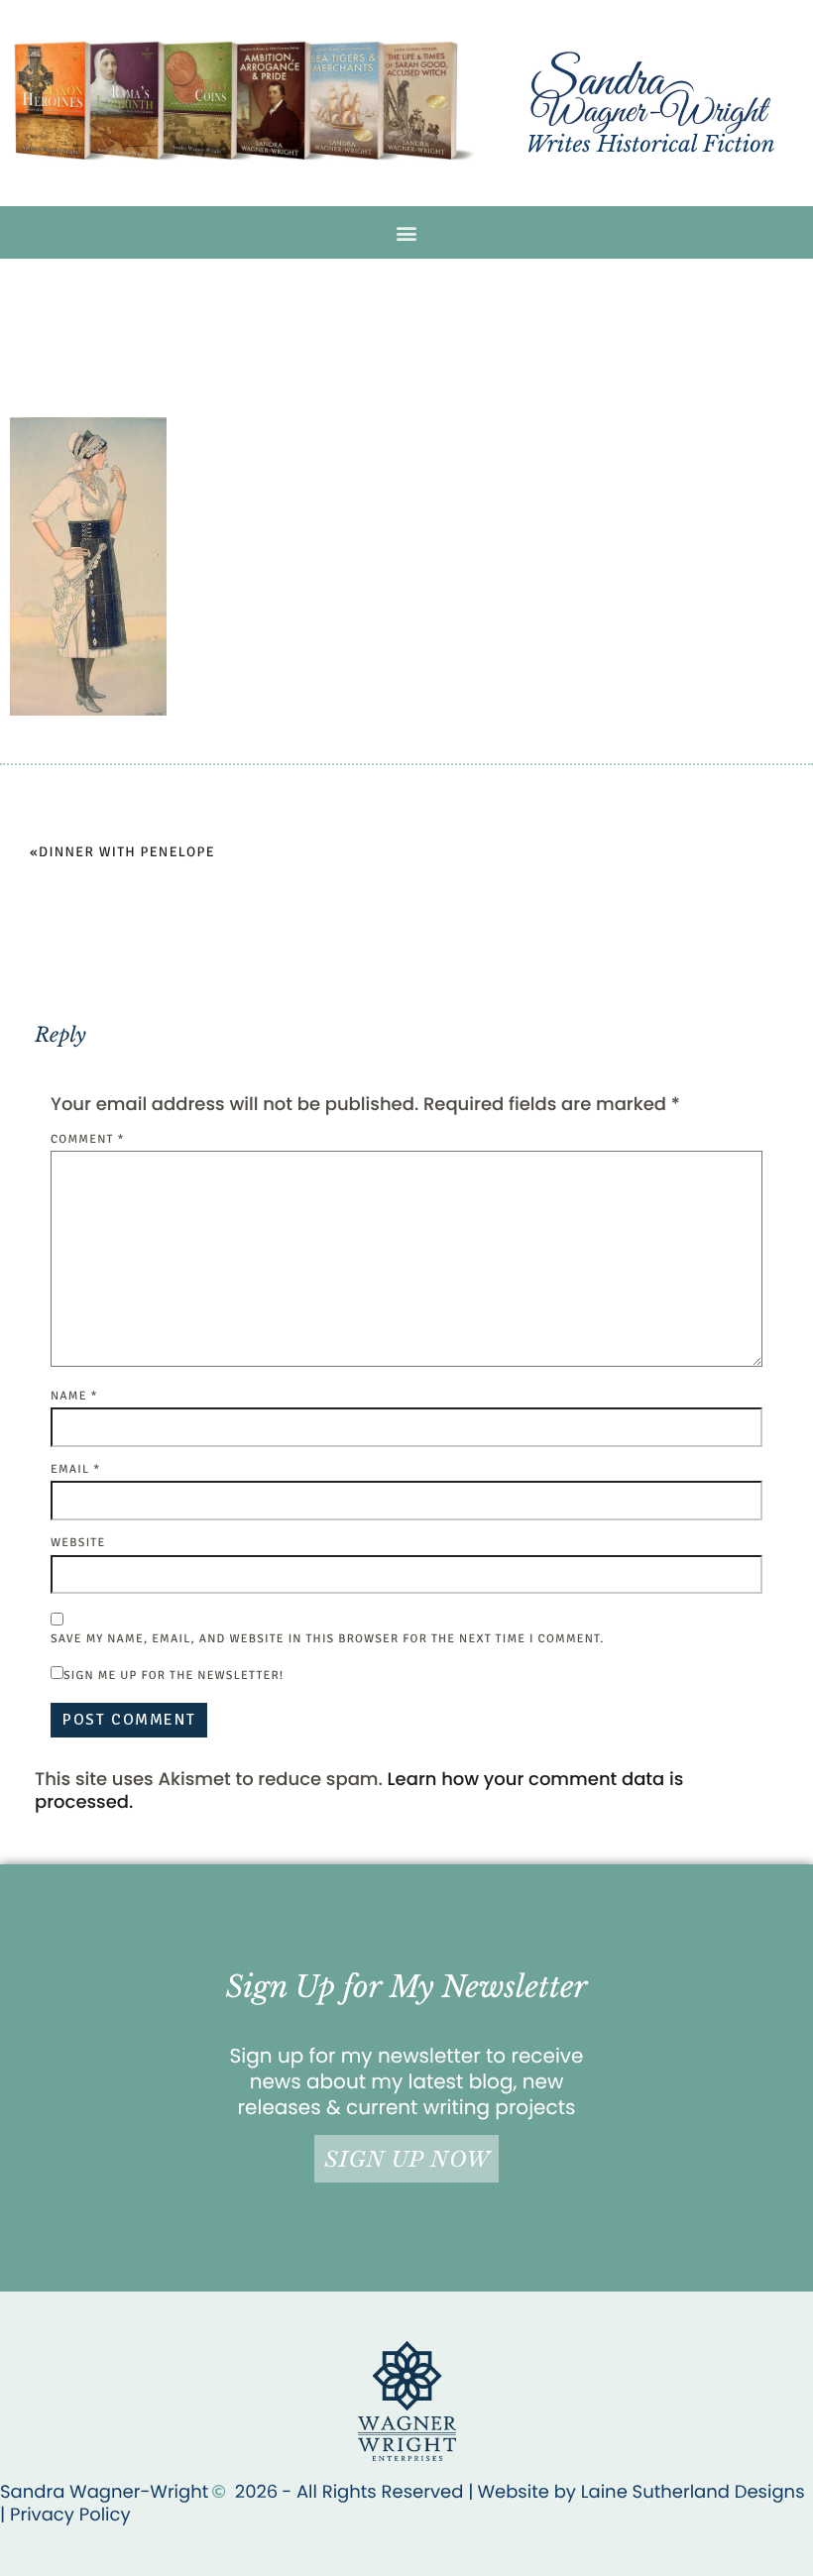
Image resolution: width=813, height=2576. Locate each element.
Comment (88, 1139)
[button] (407, 232)
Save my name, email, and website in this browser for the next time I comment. (327, 1639)
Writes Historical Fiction (650, 144)
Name (74, 1396)
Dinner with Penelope (127, 853)
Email (75, 1469)
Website (78, 1543)
